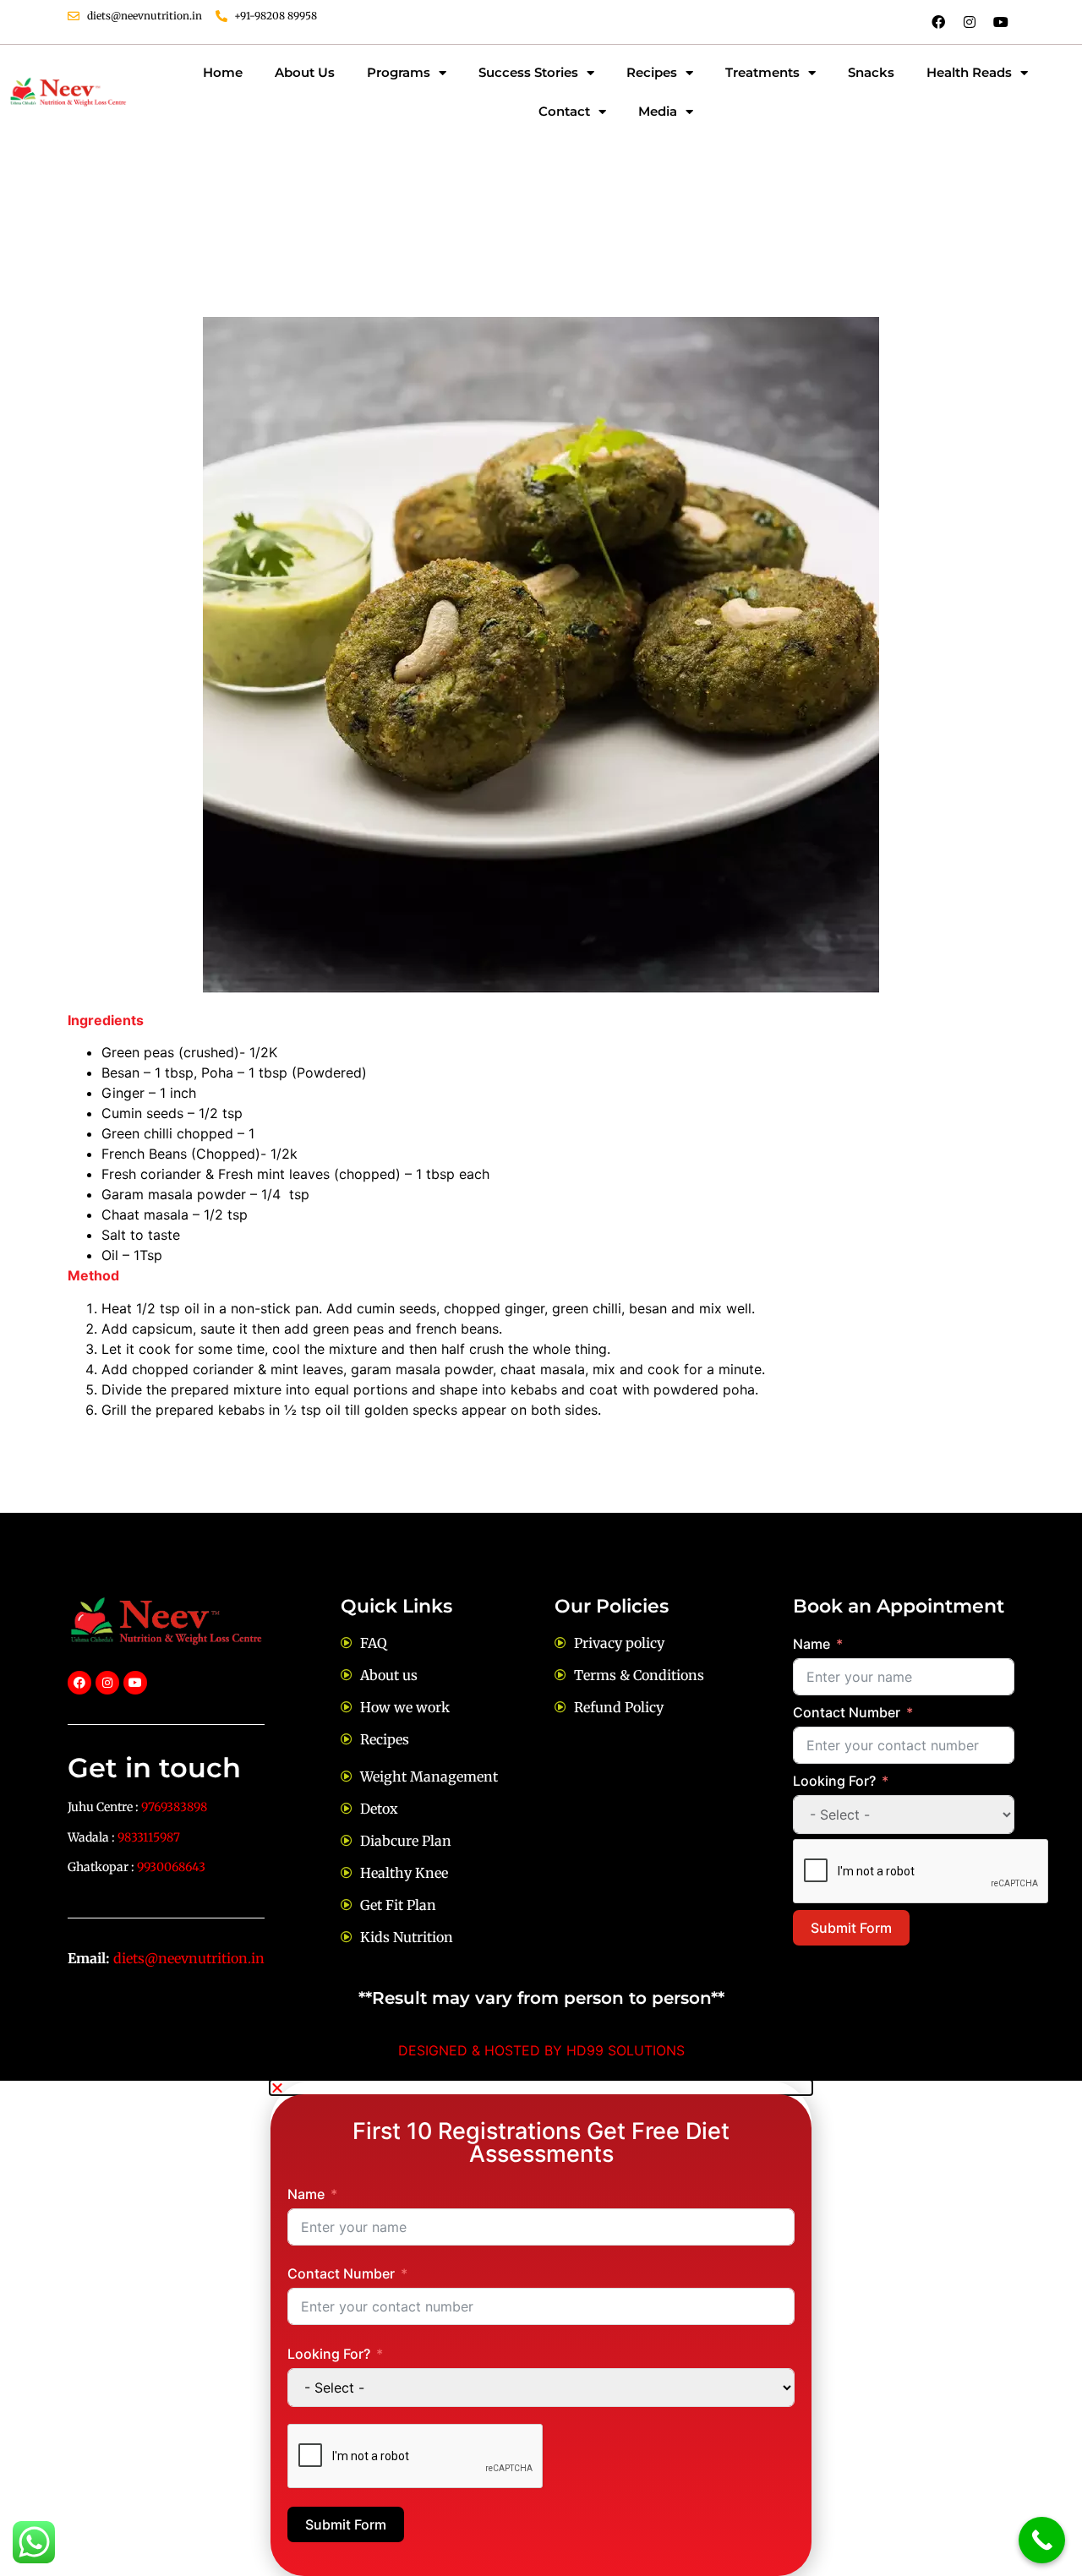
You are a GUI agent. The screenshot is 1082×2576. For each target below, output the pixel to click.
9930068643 (171, 1867)
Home (223, 72)
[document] (541, 2328)
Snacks (871, 72)
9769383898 (174, 1807)
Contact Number (847, 1712)
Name (811, 1644)
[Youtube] (1001, 22)
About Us (305, 72)
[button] (541, 2088)
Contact (564, 111)
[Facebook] (938, 22)
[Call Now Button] (1042, 2540)
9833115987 (149, 1837)
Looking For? (834, 1781)
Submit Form (851, 1928)
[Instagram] (970, 22)
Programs (399, 72)
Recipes (652, 72)
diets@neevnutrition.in (189, 1958)
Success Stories (528, 72)
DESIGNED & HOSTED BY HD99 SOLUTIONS (541, 2050)
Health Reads (969, 72)
